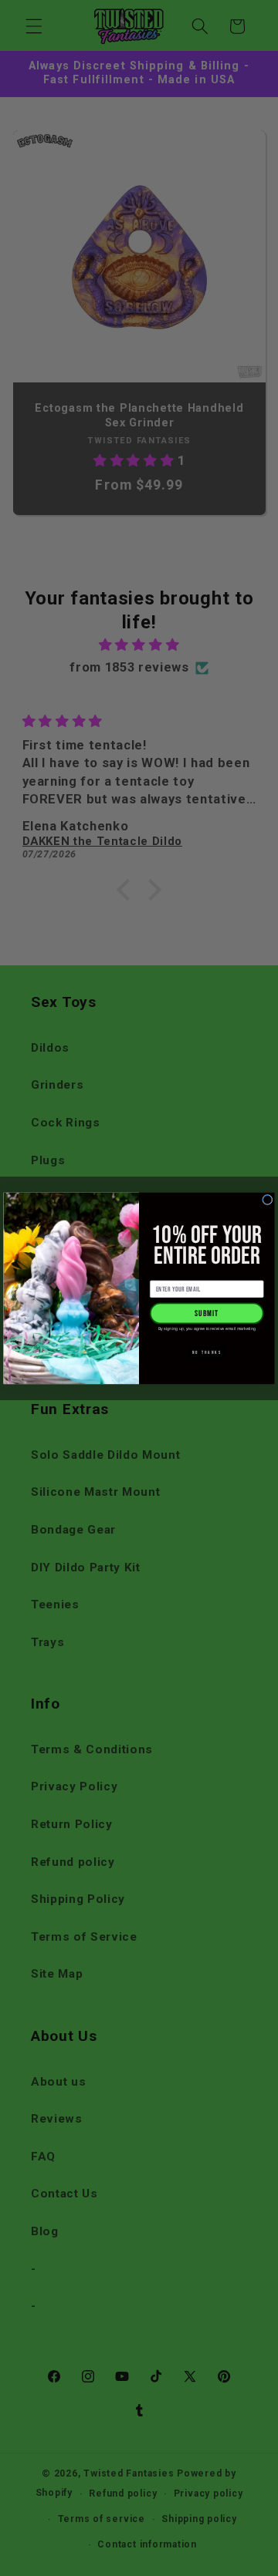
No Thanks (207, 1352)
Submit (207, 1313)
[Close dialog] (268, 1199)
